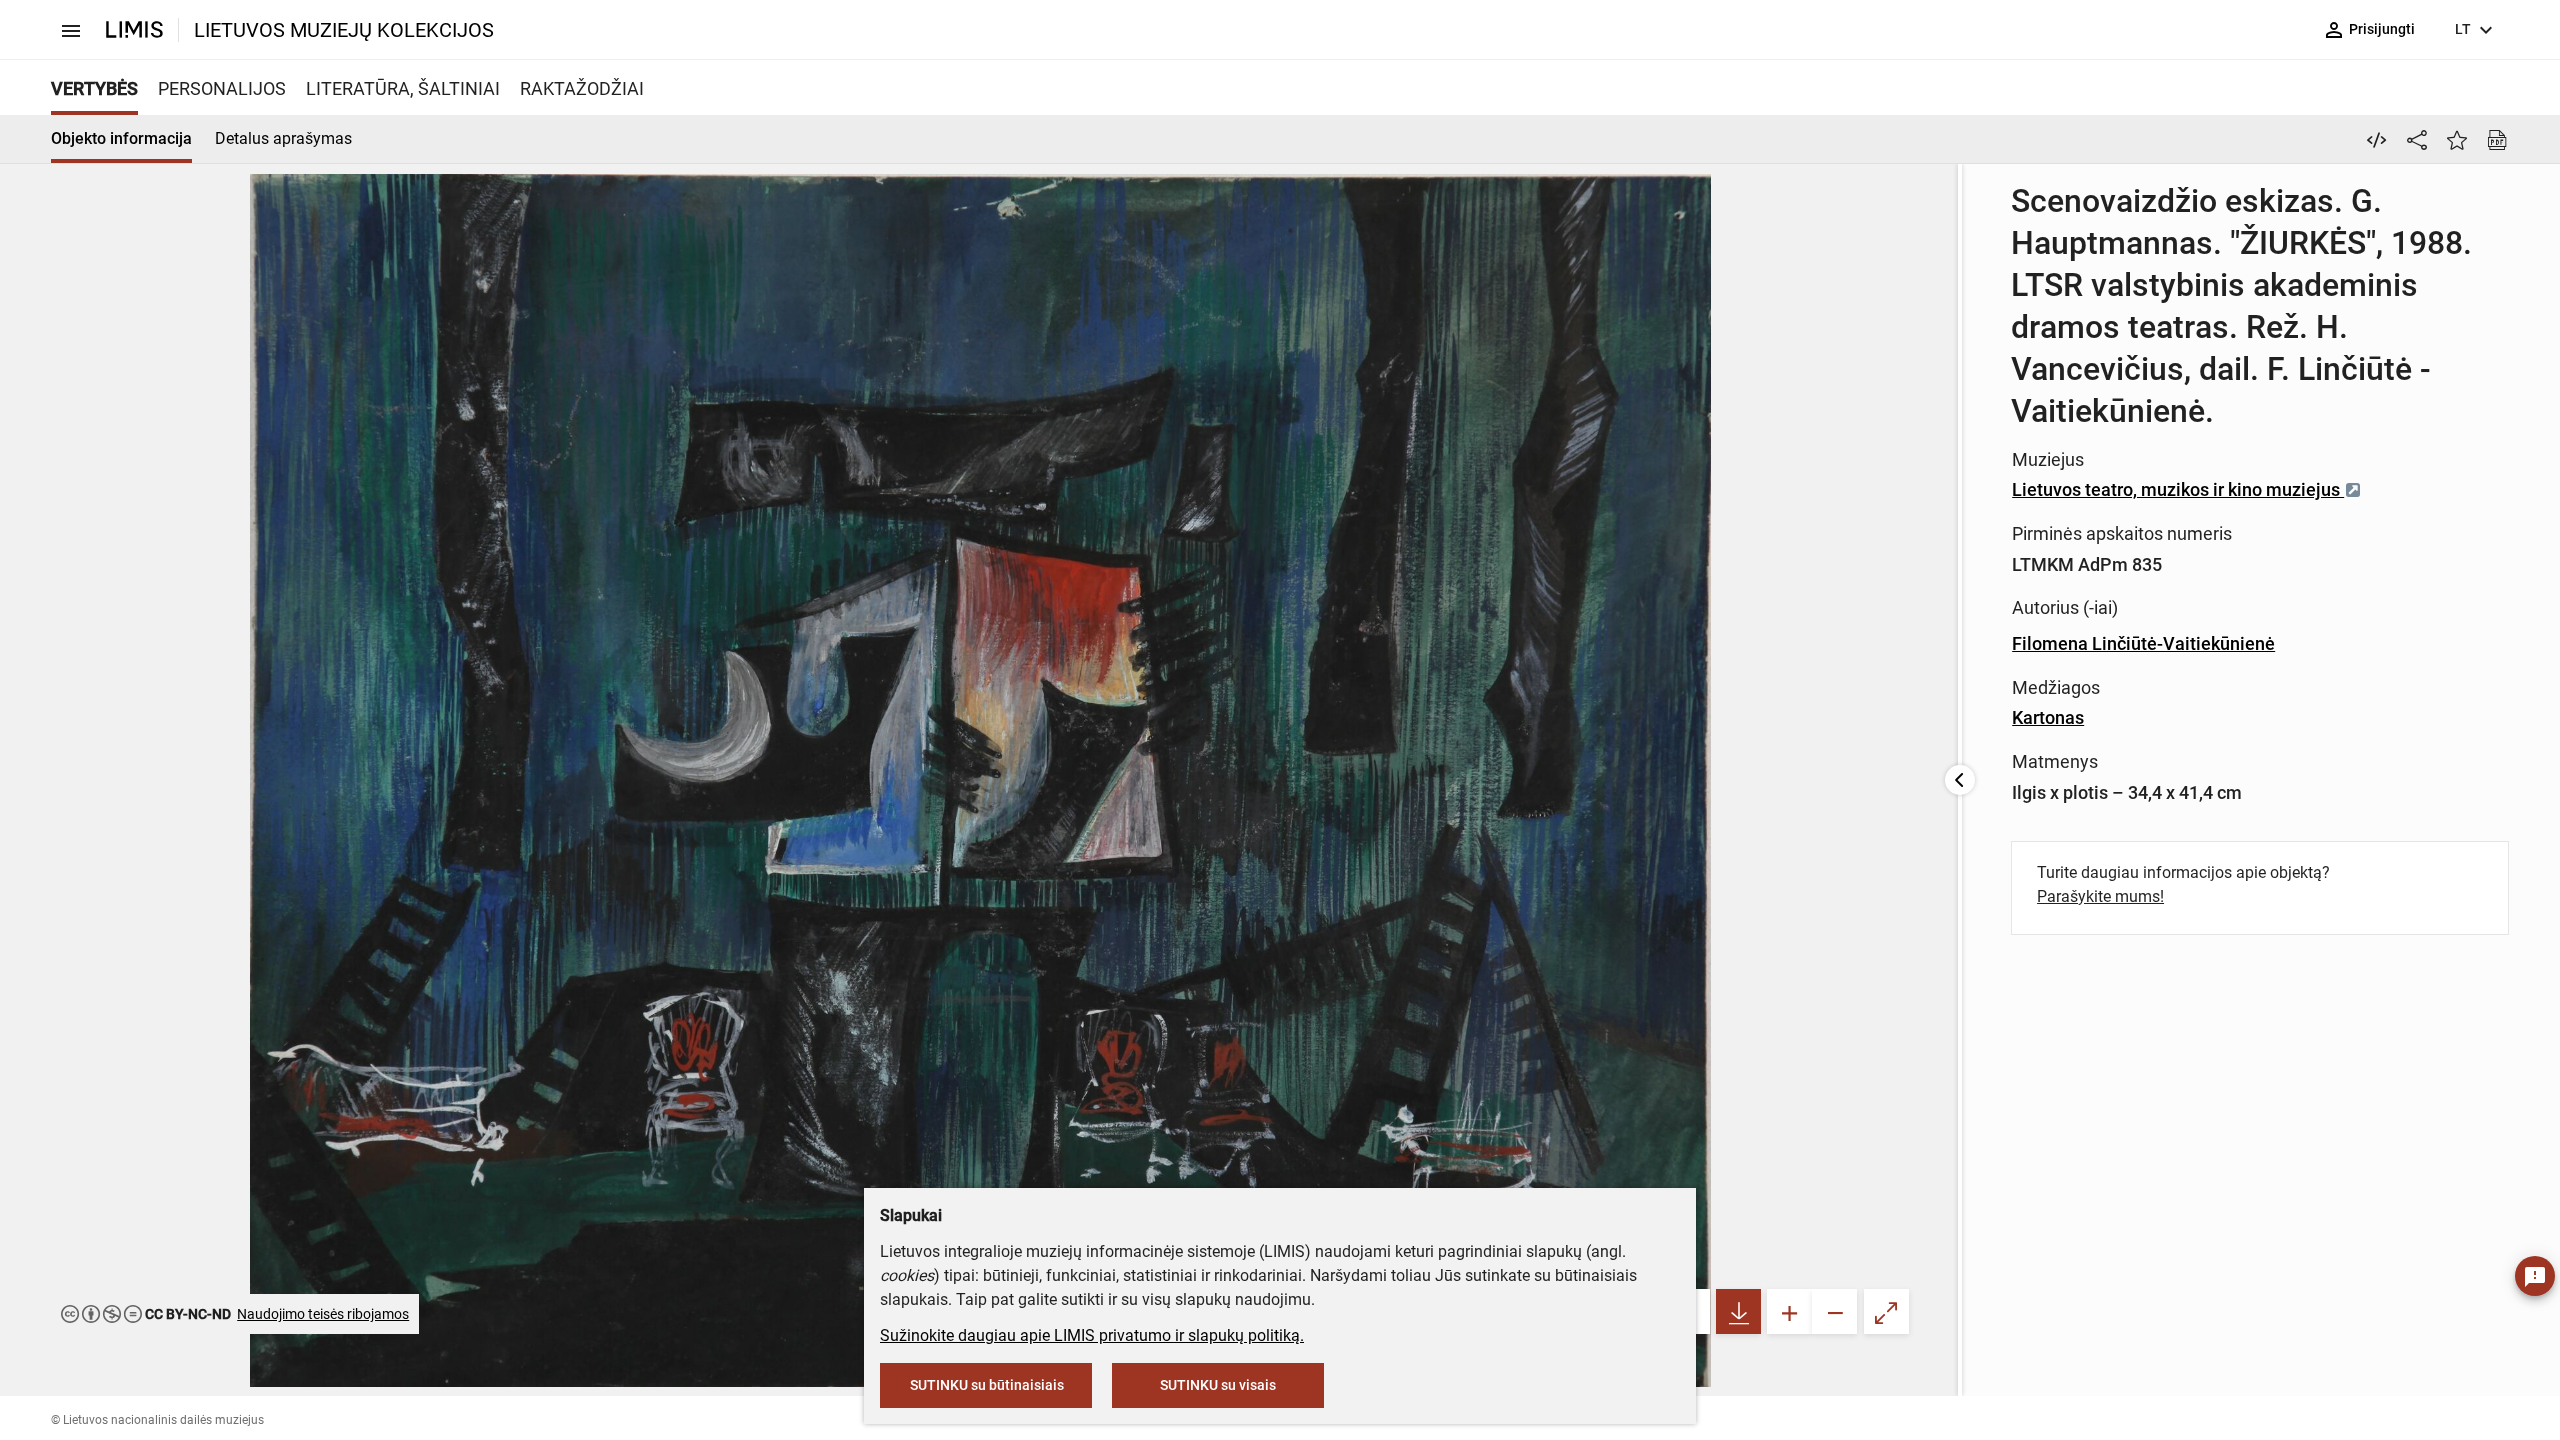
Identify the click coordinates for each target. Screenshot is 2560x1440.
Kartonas (2048, 717)
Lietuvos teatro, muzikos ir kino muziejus (2178, 489)
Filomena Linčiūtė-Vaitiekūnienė (2143, 643)
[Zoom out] (1834, 1311)
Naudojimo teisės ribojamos (323, 1314)
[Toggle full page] (1886, 1311)
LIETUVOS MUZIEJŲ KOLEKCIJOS (344, 30)
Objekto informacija (121, 138)
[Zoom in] (1789, 1311)
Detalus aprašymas (283, 138)
